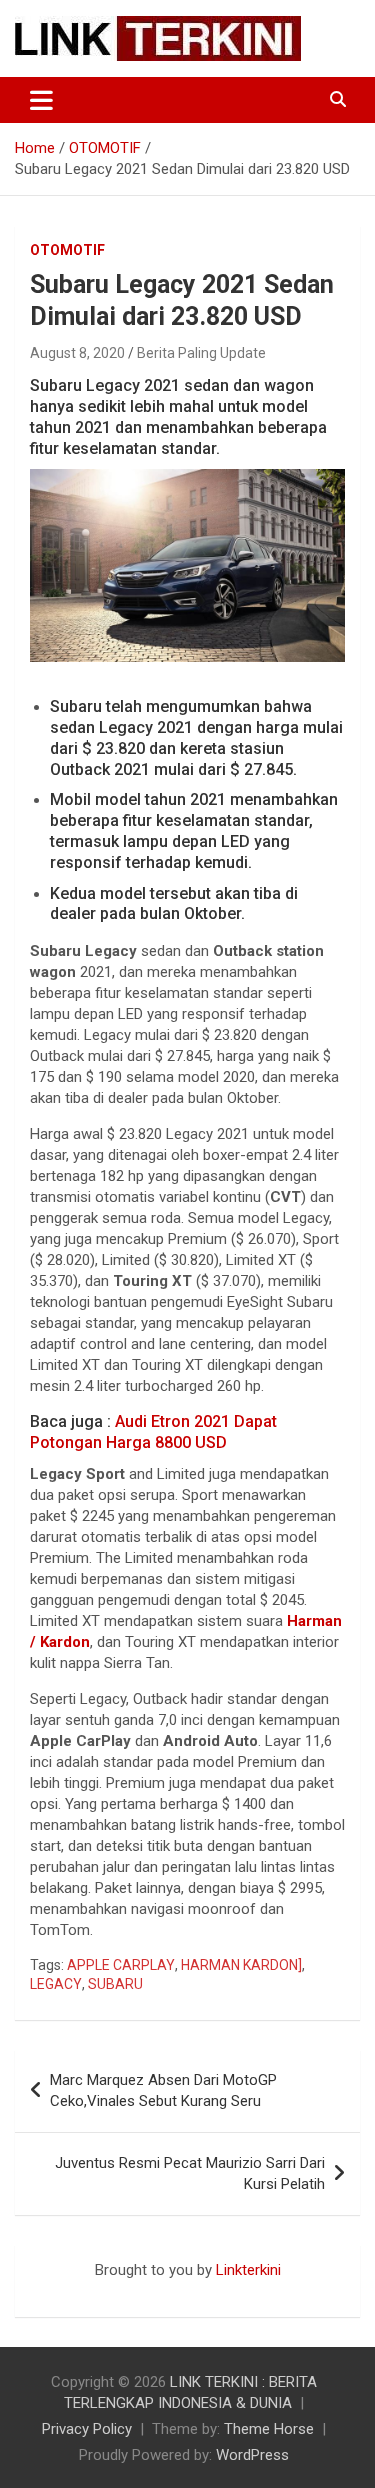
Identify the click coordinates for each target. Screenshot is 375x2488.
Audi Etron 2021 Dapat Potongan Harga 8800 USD (153, 1432)
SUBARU (115, 1984)
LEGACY (56, 1984)
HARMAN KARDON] (241, 1965)
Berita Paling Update (201, 353)
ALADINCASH (75, 2291)
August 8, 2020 (77, 353)
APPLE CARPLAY (121, 1965)
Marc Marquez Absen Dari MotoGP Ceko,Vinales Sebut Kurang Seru (163, 2090)
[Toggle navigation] (41, 100)
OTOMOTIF (67, 250)
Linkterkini (248, 2270)
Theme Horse (269, 2429)
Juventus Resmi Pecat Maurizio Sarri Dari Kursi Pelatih (190, 2173)
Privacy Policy (87, 2429)
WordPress (252, 2455)
